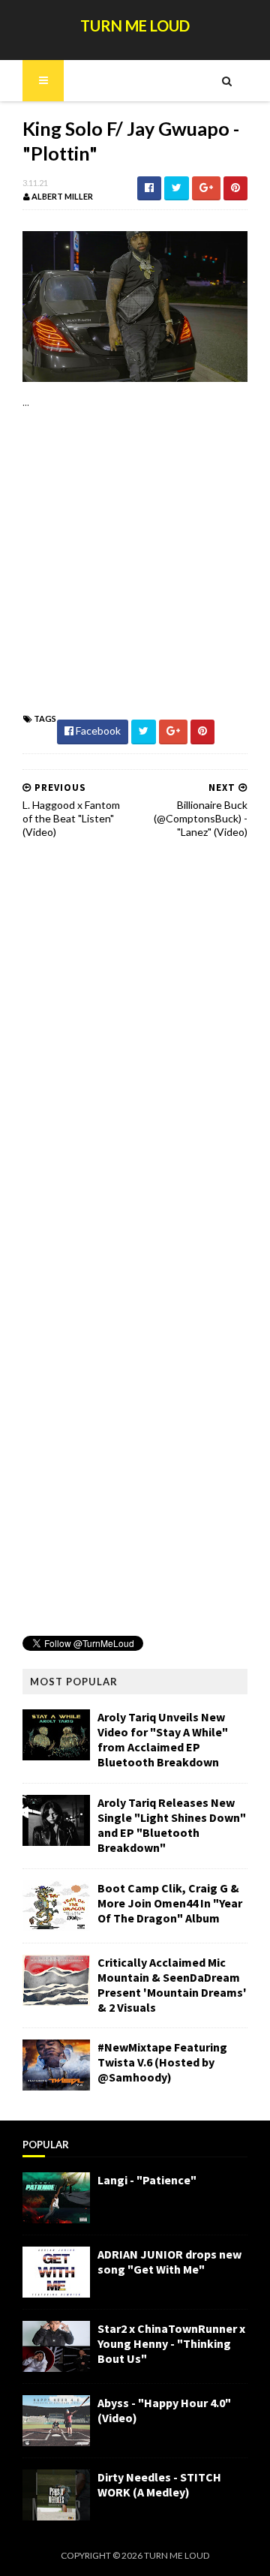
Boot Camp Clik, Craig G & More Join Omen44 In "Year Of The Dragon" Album (170, 1903)
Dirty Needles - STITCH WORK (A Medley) (159, 2484)
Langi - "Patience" (147, 2180)
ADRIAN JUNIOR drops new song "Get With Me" (169, 2262)
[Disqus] (135, 1042)
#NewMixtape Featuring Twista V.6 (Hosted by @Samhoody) (162, 2062)
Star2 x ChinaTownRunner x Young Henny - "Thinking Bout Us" (171, 2343)
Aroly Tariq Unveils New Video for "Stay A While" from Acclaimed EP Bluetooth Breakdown (163, 1739)
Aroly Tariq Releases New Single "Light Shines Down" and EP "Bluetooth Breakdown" (172, 1825)
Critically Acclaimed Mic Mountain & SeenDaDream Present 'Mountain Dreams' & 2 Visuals (172, 1985)
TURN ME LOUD (135, 26)
